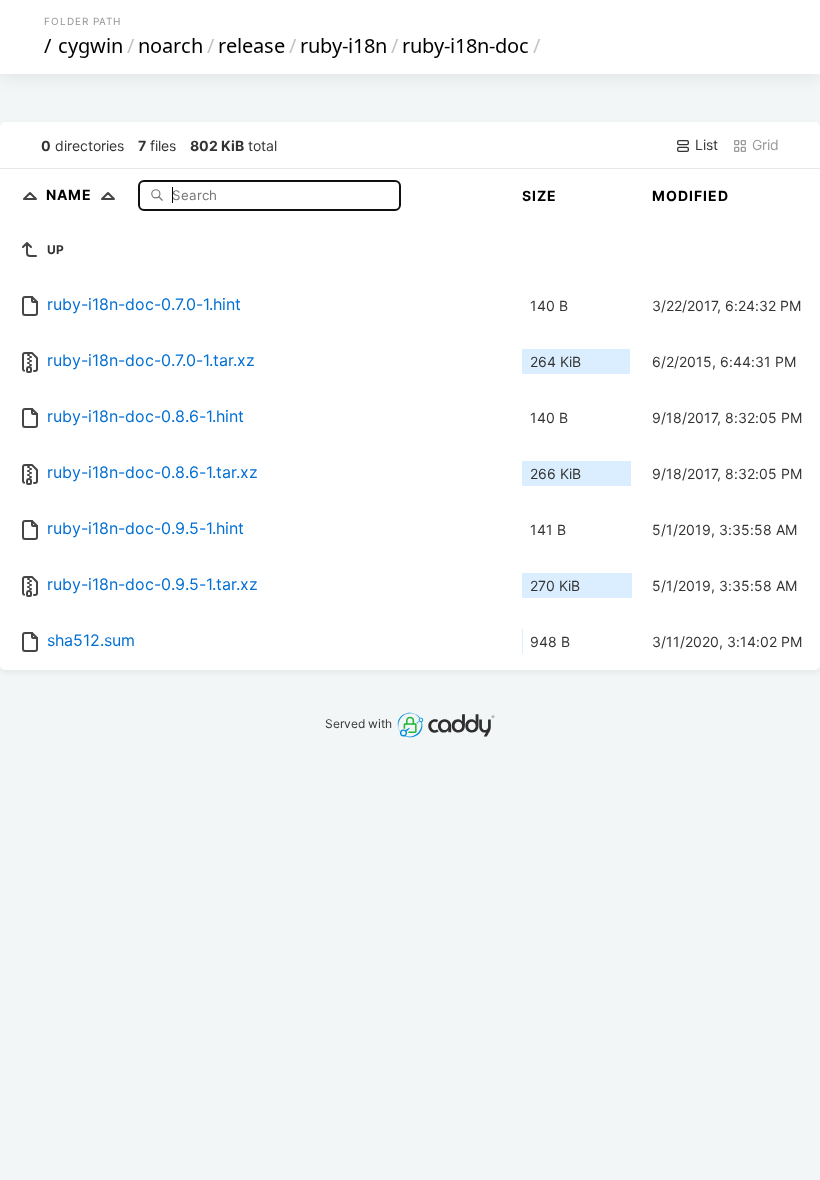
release (251, 45)
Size (539, 195)
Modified (690, 195)
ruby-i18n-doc (465, 45)
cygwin (90, 45)
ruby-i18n (343, 45)
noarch (170, 45)
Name (71, 194)
